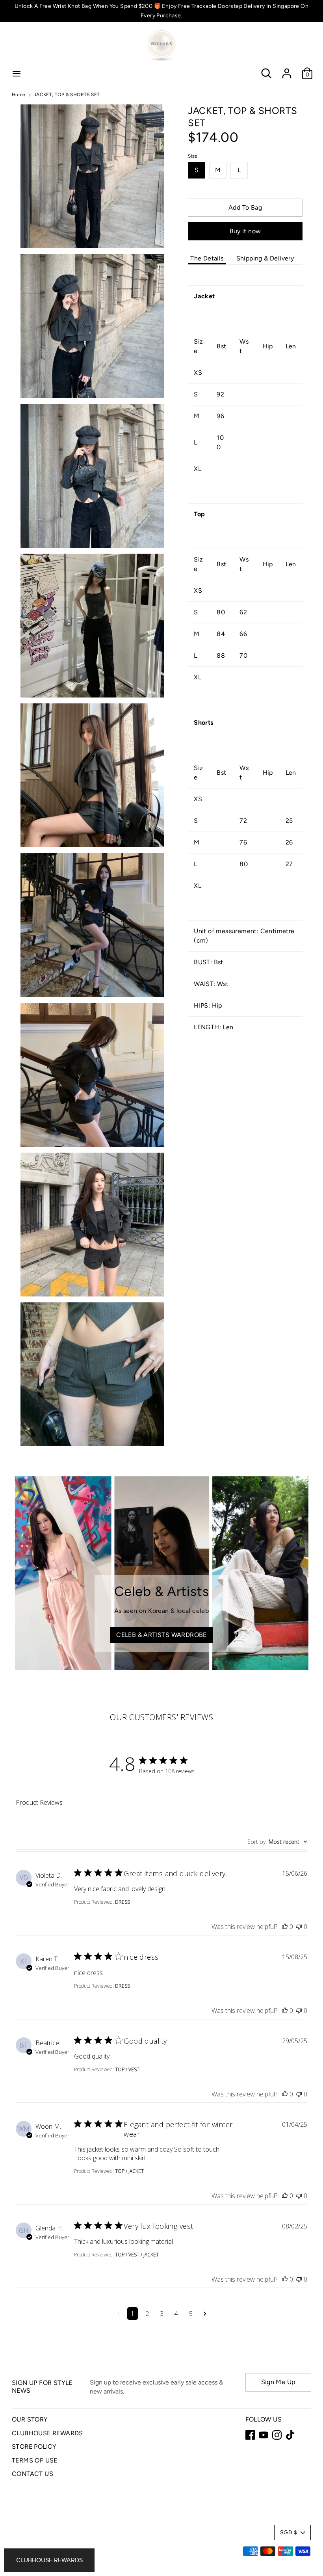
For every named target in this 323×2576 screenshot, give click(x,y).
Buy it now (245, 231)
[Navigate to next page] (205, 2314)
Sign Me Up (278, 2382)
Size (193, 156)
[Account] (287, 70)
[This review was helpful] (285, 1927)
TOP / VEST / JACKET (137, 2255)
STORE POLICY (34, 2447)
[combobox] (277, 1842)
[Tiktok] (290, 2435)
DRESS (123, 1902)
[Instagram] (277, 2435)
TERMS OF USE (35, 2460)
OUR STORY (30, 2419)
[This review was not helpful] (299, 1927)
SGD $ (289, 2532)
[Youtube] (264, 2435)
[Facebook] (250, 2435)
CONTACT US (32, 2474)
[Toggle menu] (17, 73)
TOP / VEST (127, 2069)
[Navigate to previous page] (118, 2314)
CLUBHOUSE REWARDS (47, 2433)
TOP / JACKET (129, 2171)
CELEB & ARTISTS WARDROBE (161, 1635)
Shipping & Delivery (265, 258)
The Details (207, 258)
